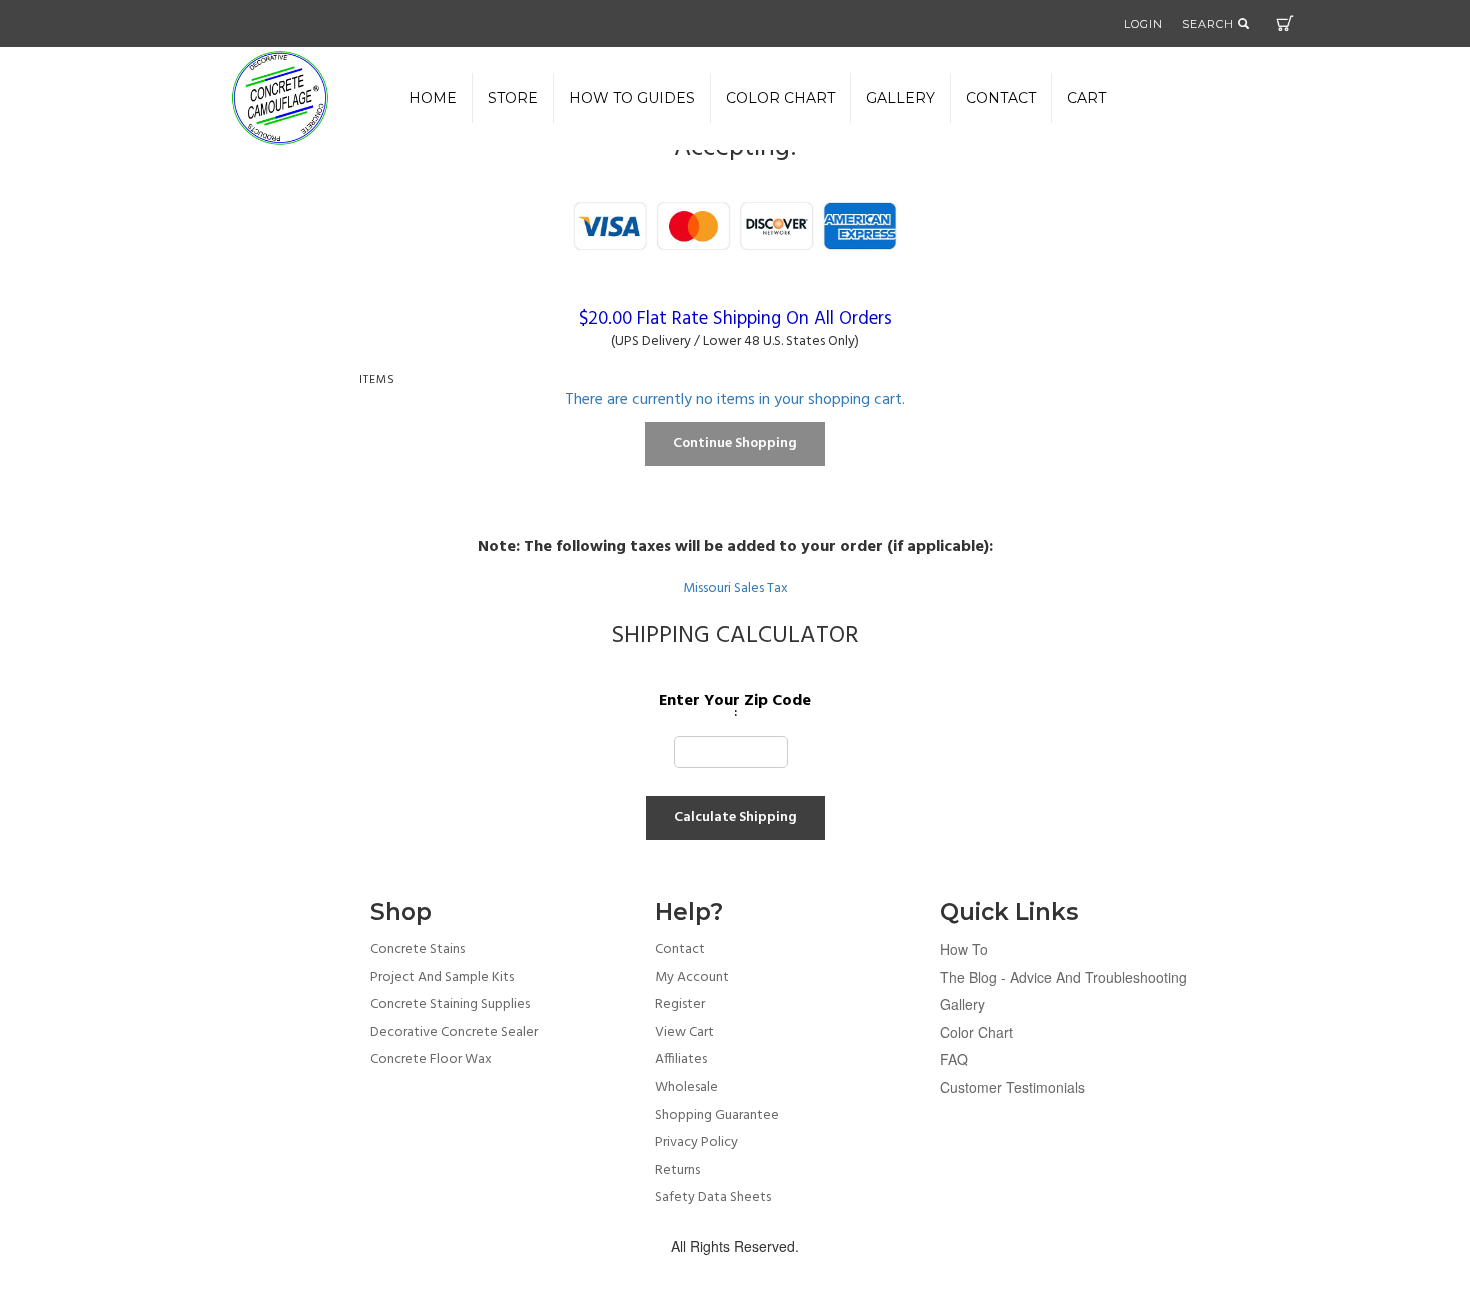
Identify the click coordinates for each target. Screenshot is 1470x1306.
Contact (1001, 98)
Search (1210, 24)
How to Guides (632, 98)
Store (513, 98)
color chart (780, 98)
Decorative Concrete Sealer (454, 1032)
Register (680, 1004)
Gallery (962, 1004)
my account (692, 977)
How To (964, 949)
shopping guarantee (717, 1115)
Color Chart (976, 1032)
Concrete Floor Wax (431, 1059)
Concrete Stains (417, 949)
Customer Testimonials (1012, 1087)
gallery (900, 98)
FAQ (954, 1059)
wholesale (686, 1087)
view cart (684, 1032)
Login (1143, 24)
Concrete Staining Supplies (450, 1004)
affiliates (681, 1059)
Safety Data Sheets (713, 1197)
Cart (1285, 23)
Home (433, 98)
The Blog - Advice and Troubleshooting (1063, 977)
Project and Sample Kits (442, 977)
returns (677, 1170)
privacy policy (696, 1142)
